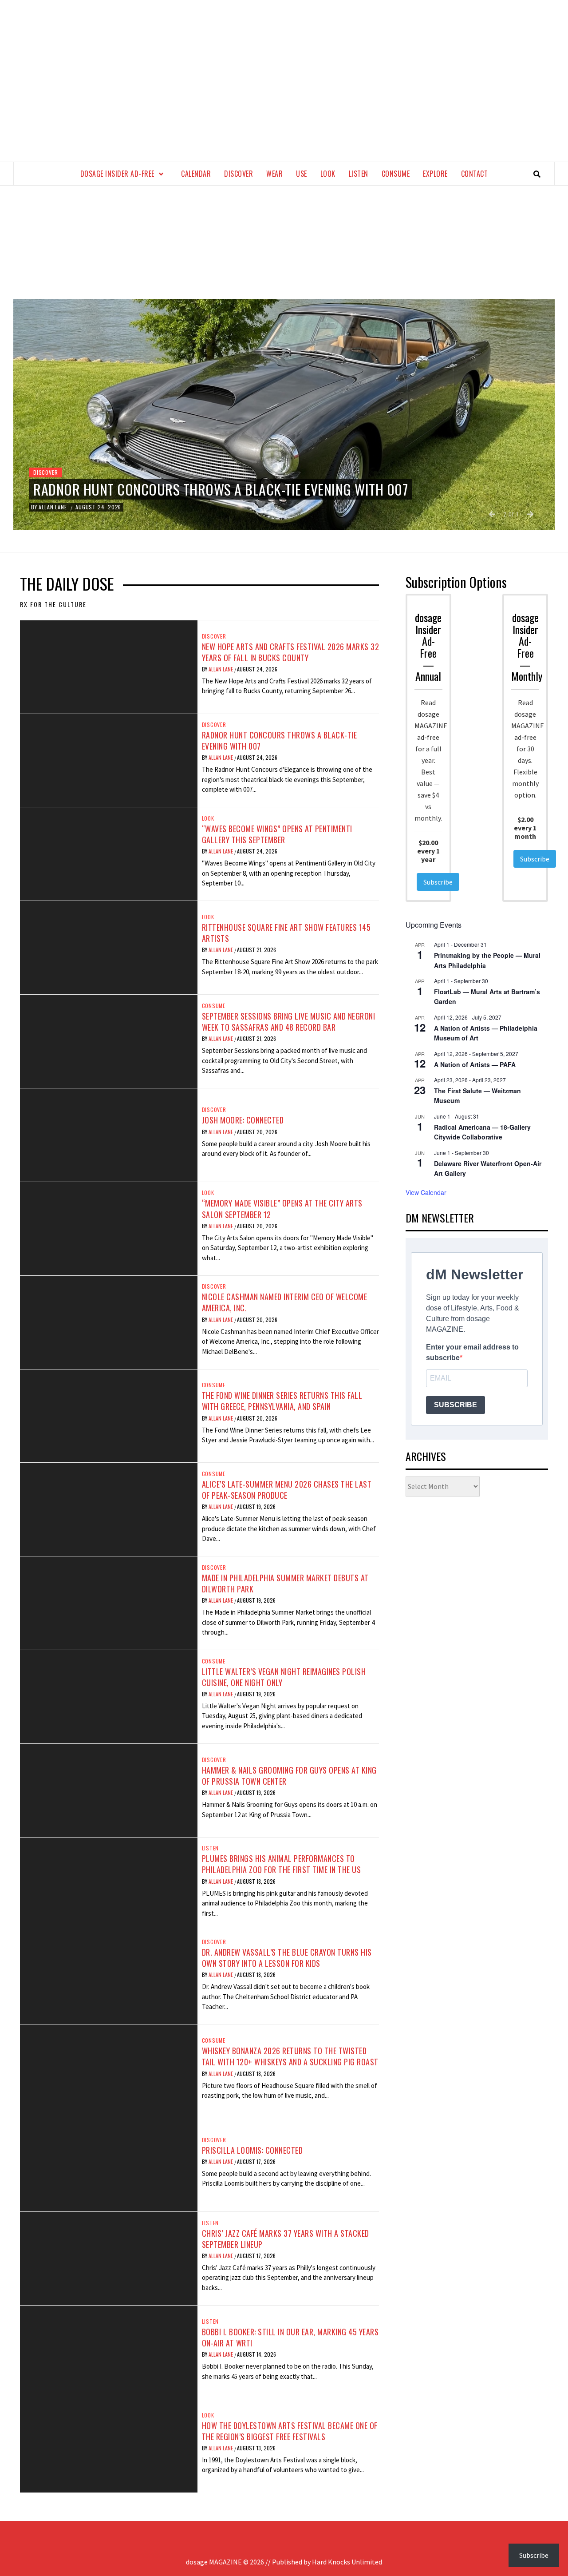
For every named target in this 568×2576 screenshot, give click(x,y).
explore (435, 174)
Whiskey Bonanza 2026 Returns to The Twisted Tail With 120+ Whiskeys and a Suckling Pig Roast (290, 2056)
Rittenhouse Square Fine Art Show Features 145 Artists (286, 933)
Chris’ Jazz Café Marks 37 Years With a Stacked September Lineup (286, 2239)
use (302, 174)
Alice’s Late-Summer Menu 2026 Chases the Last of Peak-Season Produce (287, 1490)
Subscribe (438, 882)
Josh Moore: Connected (243, 1120)
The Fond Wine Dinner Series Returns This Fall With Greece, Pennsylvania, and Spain (282, 1401)
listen (359, 174)
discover (239, 174)
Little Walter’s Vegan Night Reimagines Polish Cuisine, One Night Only (284, 1677)
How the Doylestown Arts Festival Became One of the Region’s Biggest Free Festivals (290, 2431)
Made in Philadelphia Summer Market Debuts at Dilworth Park (285, 1583)
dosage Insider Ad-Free (117, 174)
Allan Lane (221, 669)
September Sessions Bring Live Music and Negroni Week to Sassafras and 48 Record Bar (289, 1022)
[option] (284, 414)
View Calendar (426, 1192)
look (328, 174)
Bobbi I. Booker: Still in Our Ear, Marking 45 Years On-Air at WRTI (290, 2337)
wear (274, 174)
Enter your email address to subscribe (472, 1352)
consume (396, 174)
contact (475, 174)
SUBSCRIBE (456, 1405)
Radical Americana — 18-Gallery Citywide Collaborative (482, 1132)
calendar (196, 174)
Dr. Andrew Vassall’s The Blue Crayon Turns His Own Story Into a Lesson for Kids (287, 1958)
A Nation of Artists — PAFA (475, 1064)
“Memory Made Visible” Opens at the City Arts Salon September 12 (282, 1209)
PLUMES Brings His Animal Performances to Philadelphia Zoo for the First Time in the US (282, 1864)
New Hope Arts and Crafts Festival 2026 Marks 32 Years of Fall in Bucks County (291, 652)
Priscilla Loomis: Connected (252, 2150)
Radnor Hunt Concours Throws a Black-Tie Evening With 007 (280, 740)
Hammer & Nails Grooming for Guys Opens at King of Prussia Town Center (289, 1776)
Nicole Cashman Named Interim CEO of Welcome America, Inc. (285, 1302)
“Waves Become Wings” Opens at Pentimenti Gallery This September (277, 834)
